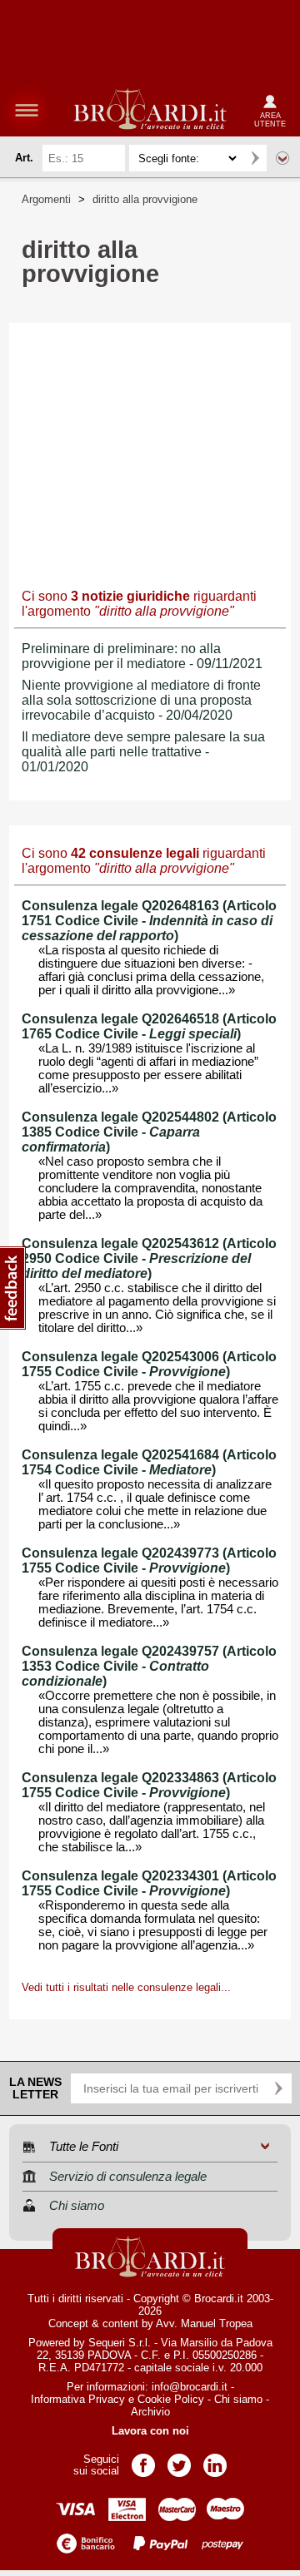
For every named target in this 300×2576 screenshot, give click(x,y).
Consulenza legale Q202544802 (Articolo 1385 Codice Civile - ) (149, 1132)
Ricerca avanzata (282, 158)
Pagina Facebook (143, 2460)
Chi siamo (238, 2399)
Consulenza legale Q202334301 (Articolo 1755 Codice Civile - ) (149, 1883)
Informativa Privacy (78, 2399)
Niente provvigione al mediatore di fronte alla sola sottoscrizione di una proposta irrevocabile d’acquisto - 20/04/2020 (141, 700)
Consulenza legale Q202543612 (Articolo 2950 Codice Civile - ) (149, 1258)
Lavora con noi (150, 2431)
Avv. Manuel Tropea (204, 2323)
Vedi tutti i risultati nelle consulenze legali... (126, 1987)
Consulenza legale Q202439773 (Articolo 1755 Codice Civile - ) (149, 1560)
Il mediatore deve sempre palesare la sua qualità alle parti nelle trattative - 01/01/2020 (143, 752)
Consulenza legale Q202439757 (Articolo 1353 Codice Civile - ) (149, 1666)
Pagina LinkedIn (215, 2460)
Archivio (150, 2412)
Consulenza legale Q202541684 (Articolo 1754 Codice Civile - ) (149, 1462)
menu (27, 110)
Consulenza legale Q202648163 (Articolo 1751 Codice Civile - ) (149, 921)
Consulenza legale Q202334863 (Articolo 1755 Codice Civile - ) (149, 1785)
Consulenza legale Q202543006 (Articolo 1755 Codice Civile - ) (149, 1364)
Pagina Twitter (179, 2460)
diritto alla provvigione (145, 199)
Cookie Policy (171, 2399)
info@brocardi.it (190, 2387)
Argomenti (46, 199)
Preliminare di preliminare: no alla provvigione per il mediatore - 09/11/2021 (142, 656)
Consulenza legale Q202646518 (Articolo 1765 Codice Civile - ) (149, 1026)
